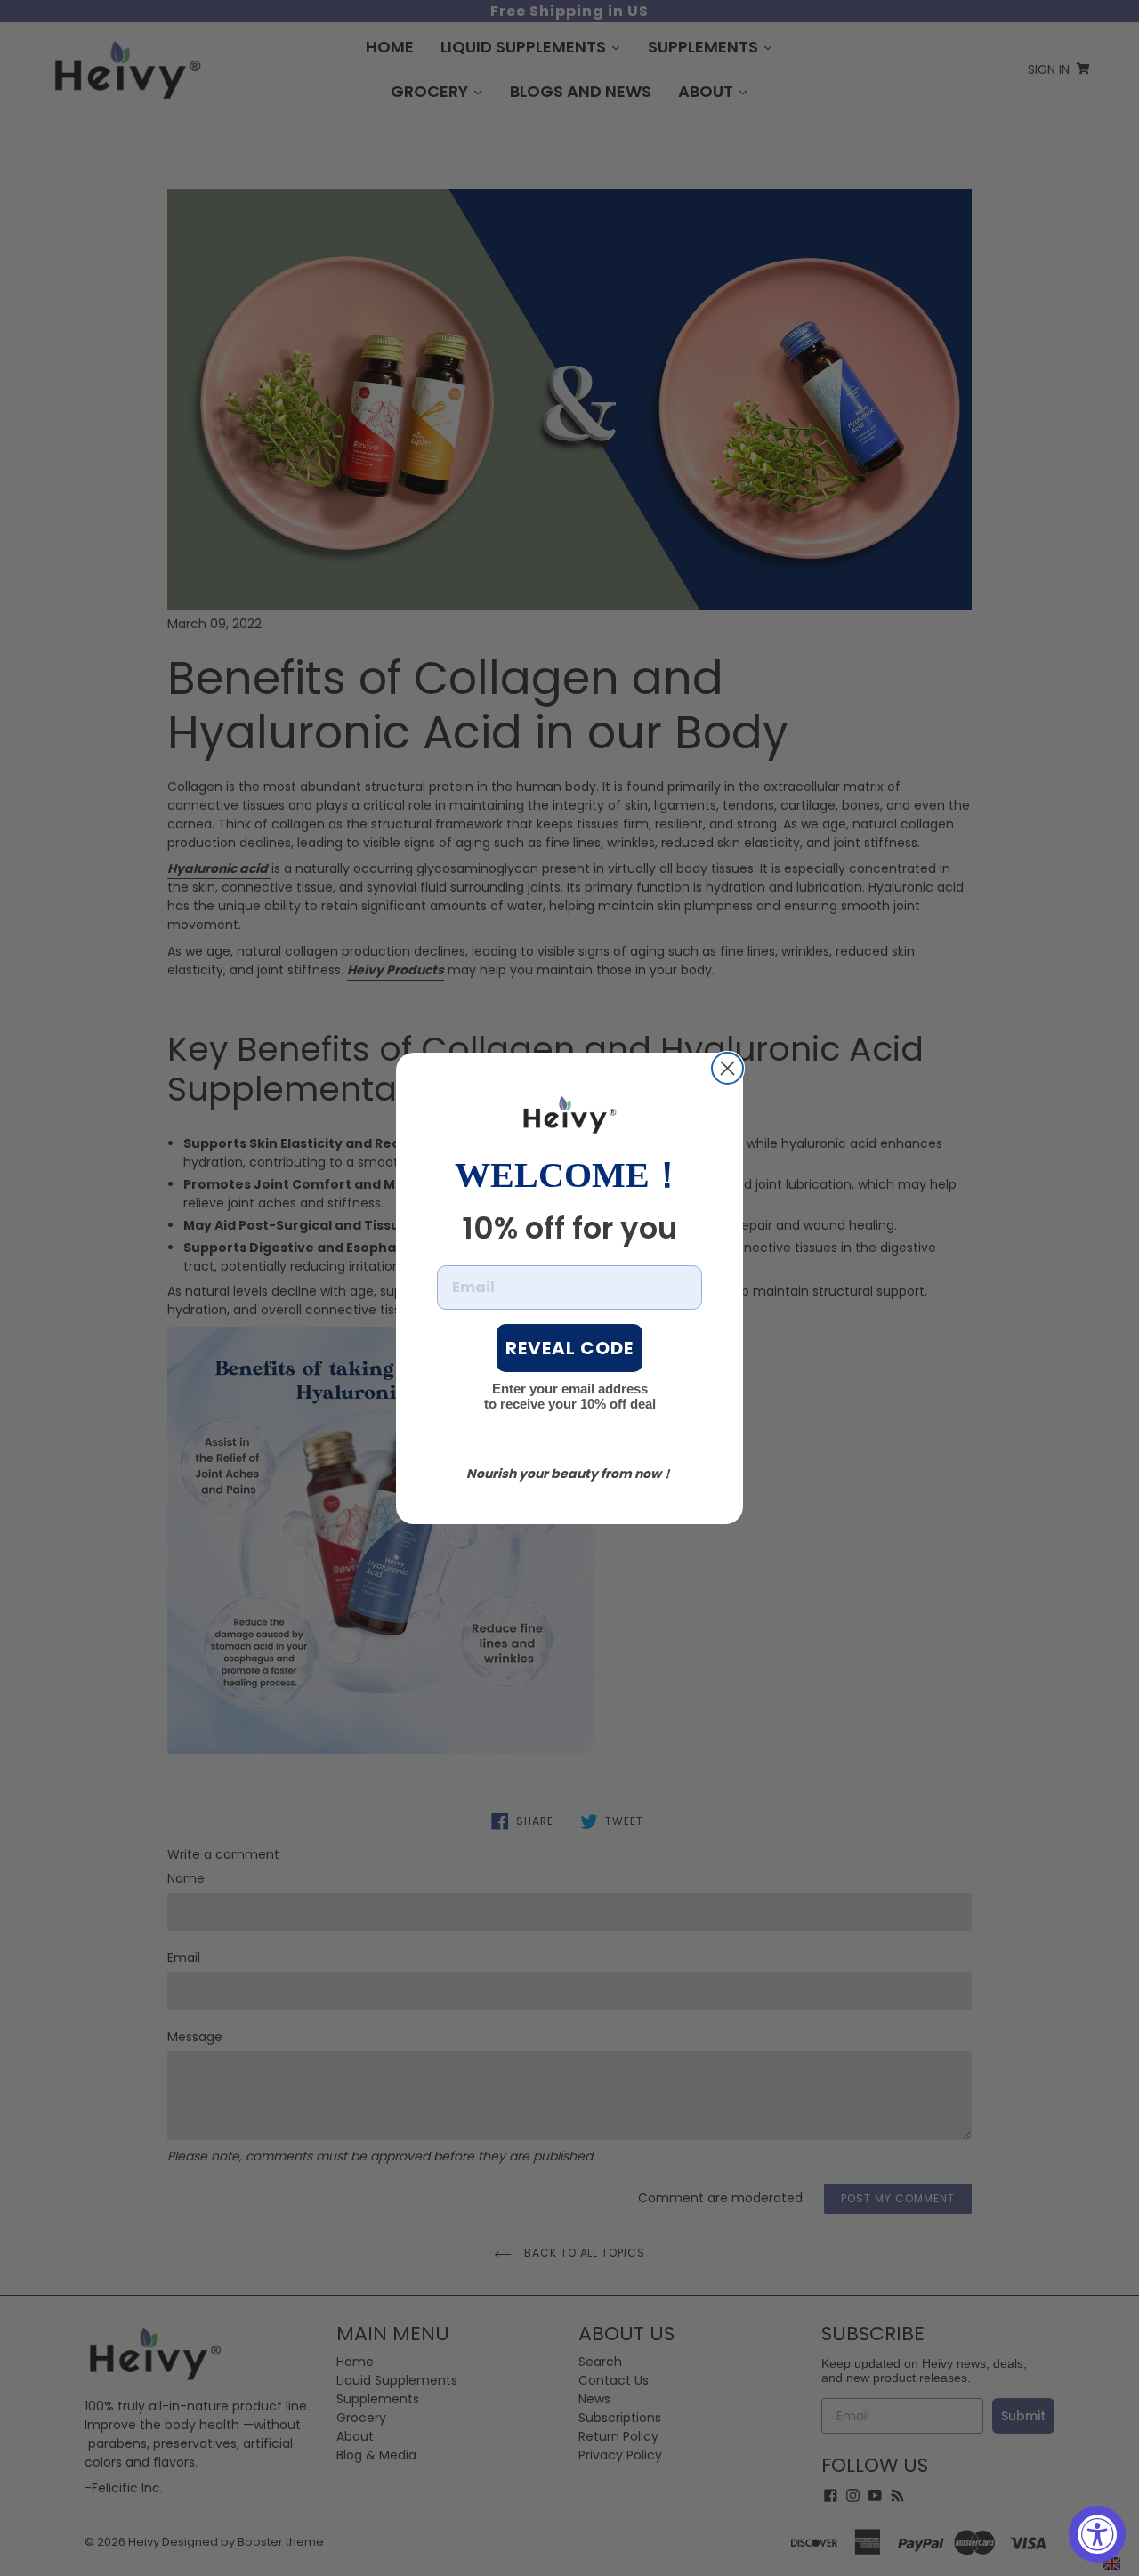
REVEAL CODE (569, 1348)
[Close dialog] (727, 1068)
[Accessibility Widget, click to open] (1097, 2534)
